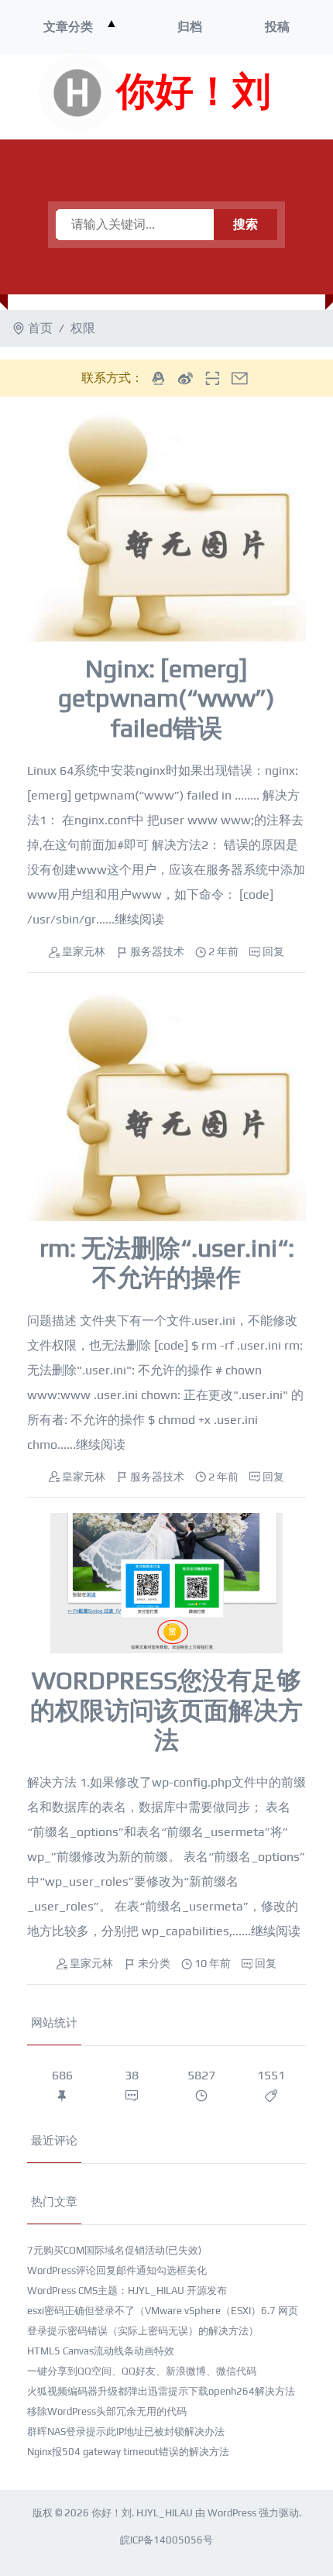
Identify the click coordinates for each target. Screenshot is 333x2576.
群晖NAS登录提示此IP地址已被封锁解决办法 (126, 2432)
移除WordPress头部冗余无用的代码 (107, 2411)
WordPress (232, 2513)
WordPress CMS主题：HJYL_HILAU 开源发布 (127, 2291)
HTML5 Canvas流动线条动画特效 (101, 2351)
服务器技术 (157, 951)
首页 (40, 328)
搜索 (245, 224)
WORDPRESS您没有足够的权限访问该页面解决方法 (166, 1710)
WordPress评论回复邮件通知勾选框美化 (117, 2270)
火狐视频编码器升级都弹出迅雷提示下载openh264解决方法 (161, 2391)
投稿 (277, 27)
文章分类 (68, 27)
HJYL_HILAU (165, 2513)
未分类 (154, 1963)
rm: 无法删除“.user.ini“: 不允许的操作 (167, 1262)
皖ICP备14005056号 (166, 2540)
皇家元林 (84, 951)
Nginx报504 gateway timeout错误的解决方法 (128, 2452)
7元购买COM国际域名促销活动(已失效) (114, 2250)
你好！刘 (194, 93)
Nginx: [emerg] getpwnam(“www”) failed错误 (166, 698)
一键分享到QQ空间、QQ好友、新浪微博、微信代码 (142, 2371)
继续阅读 (139, 919)
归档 (190, 27)
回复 (273, 951)
